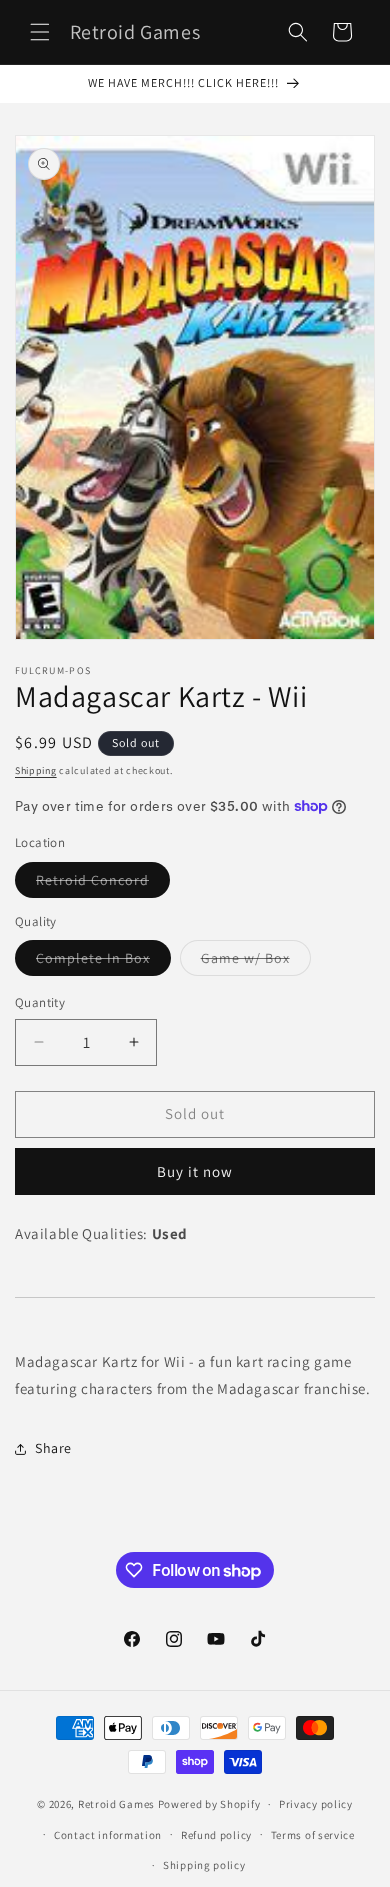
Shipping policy (204, 1865)
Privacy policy (316, 1804)
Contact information (108, 1835)
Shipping (36, 770)
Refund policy (216, 1835)
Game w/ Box (256, 962)
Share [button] (53, 1448)
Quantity (40, 1002)
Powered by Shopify (209, 1804)
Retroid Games (116, 1804)
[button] (40, 32)
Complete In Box (103, 962)
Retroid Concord (103, 884)
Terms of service (313, 1835)
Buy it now (195, 1171)
